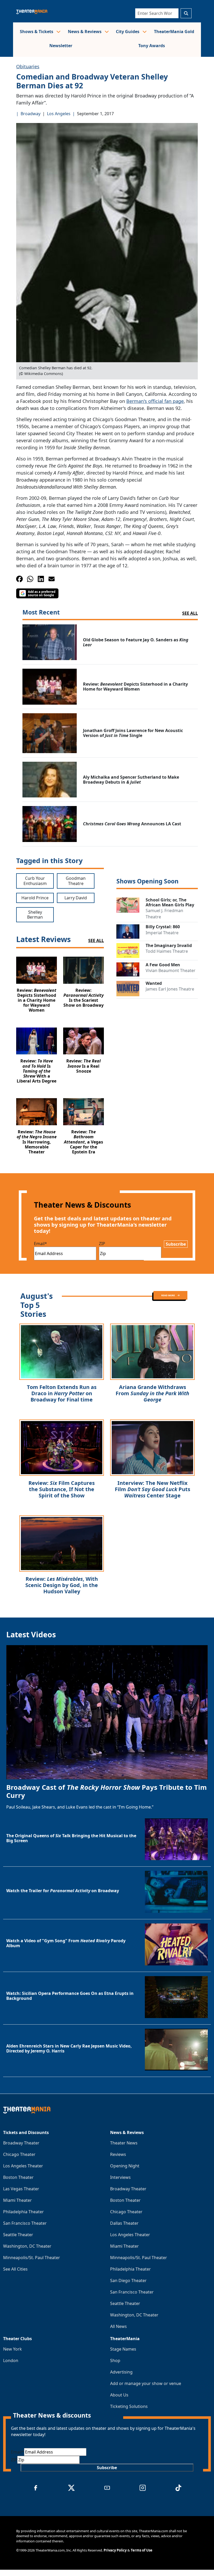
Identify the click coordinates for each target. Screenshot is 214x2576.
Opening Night (125, 2166)
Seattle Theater (18, 2235)
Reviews (118, 2154)
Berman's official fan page (155, 401)
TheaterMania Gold (174, 32)
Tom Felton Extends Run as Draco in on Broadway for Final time (62, 1393)
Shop (115, 2360)
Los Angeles (59, 114)
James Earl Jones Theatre (170, 989)
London (11, 2360)
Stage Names (123, 2349)
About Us (119, 2395)
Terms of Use (142, 2550)
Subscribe (176, 1244)
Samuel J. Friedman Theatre (164, 914)
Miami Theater (17, 2200)
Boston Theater (18, 2177)
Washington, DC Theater (27, 2246)
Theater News (124, 2143)
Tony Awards (152, 46)
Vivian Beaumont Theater (171, 970)
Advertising (121, 2372)
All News (118, 2326)
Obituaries (28, 66)
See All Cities (15, 2269)
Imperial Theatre (162, 933)
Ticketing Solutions (129, 2406)
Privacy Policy (115, 2550)
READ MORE (168, 1295)
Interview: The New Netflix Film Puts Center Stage (153, 1489)
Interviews (120, 2177)
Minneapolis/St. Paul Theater (32, 2258)
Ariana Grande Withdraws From (152, 1393)
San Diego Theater (128, 2280)
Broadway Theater (21, 2143)
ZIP (102, 1244)
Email (40, 1244)
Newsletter (61, 46)
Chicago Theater (19, 2154)
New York (13, 2349)
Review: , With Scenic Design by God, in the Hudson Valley (62, 1585)
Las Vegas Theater (21, 2189)
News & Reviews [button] (85, 32)
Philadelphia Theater (23, 2212)
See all (190, 613)
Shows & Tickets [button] (37, 32)
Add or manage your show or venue (146, 2383)
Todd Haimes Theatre (167, 951)
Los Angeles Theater (23, 2166)
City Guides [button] (128, 32)
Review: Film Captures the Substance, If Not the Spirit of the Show (62, 1489)
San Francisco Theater (25, 2223)
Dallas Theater (124, 2223)
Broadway (31, 114)
